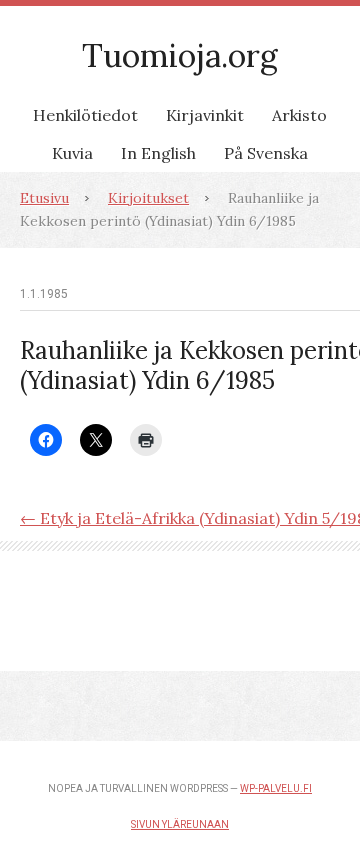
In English (158, 153)
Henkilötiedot (85, 115)
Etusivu (44, 198)
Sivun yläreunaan (180, 824)
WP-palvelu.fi (276, 788)
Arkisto (299, 115)
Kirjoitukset (148, 198)
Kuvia (72, 153)
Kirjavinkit (205, 115)
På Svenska (266, 153)
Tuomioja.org (180, 55)
